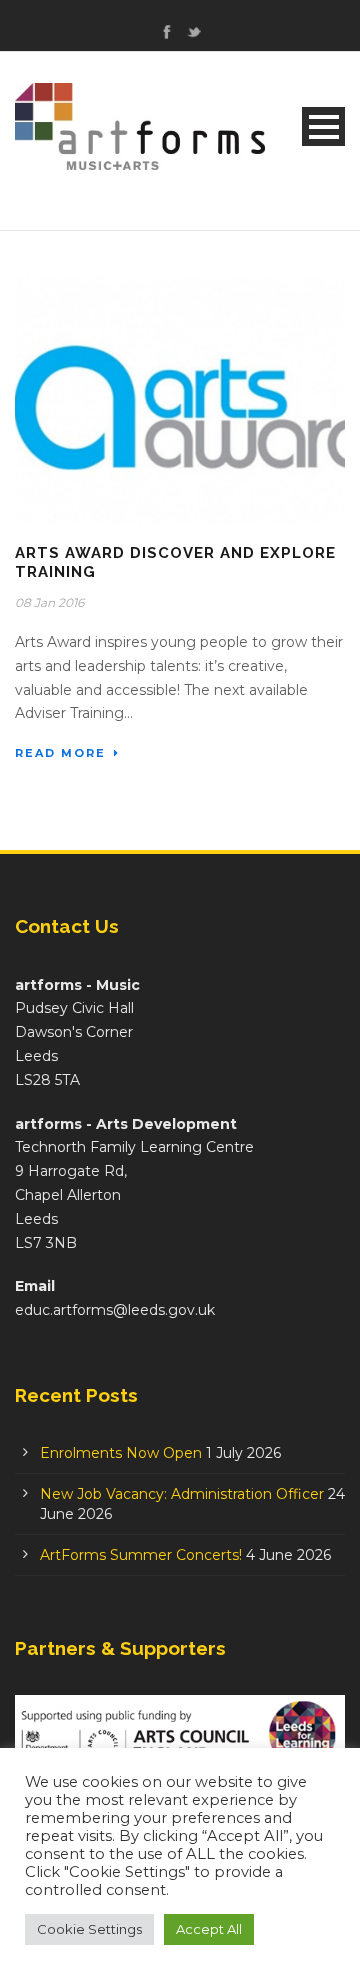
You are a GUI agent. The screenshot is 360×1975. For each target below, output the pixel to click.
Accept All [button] (209, 1929)
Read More (60, 753)
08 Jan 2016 (49, 602)
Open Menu (323, 126)
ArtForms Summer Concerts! (141, 1555)
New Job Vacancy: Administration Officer (182, 1494)
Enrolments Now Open (121, 1453)
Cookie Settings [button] (89, 1929)
